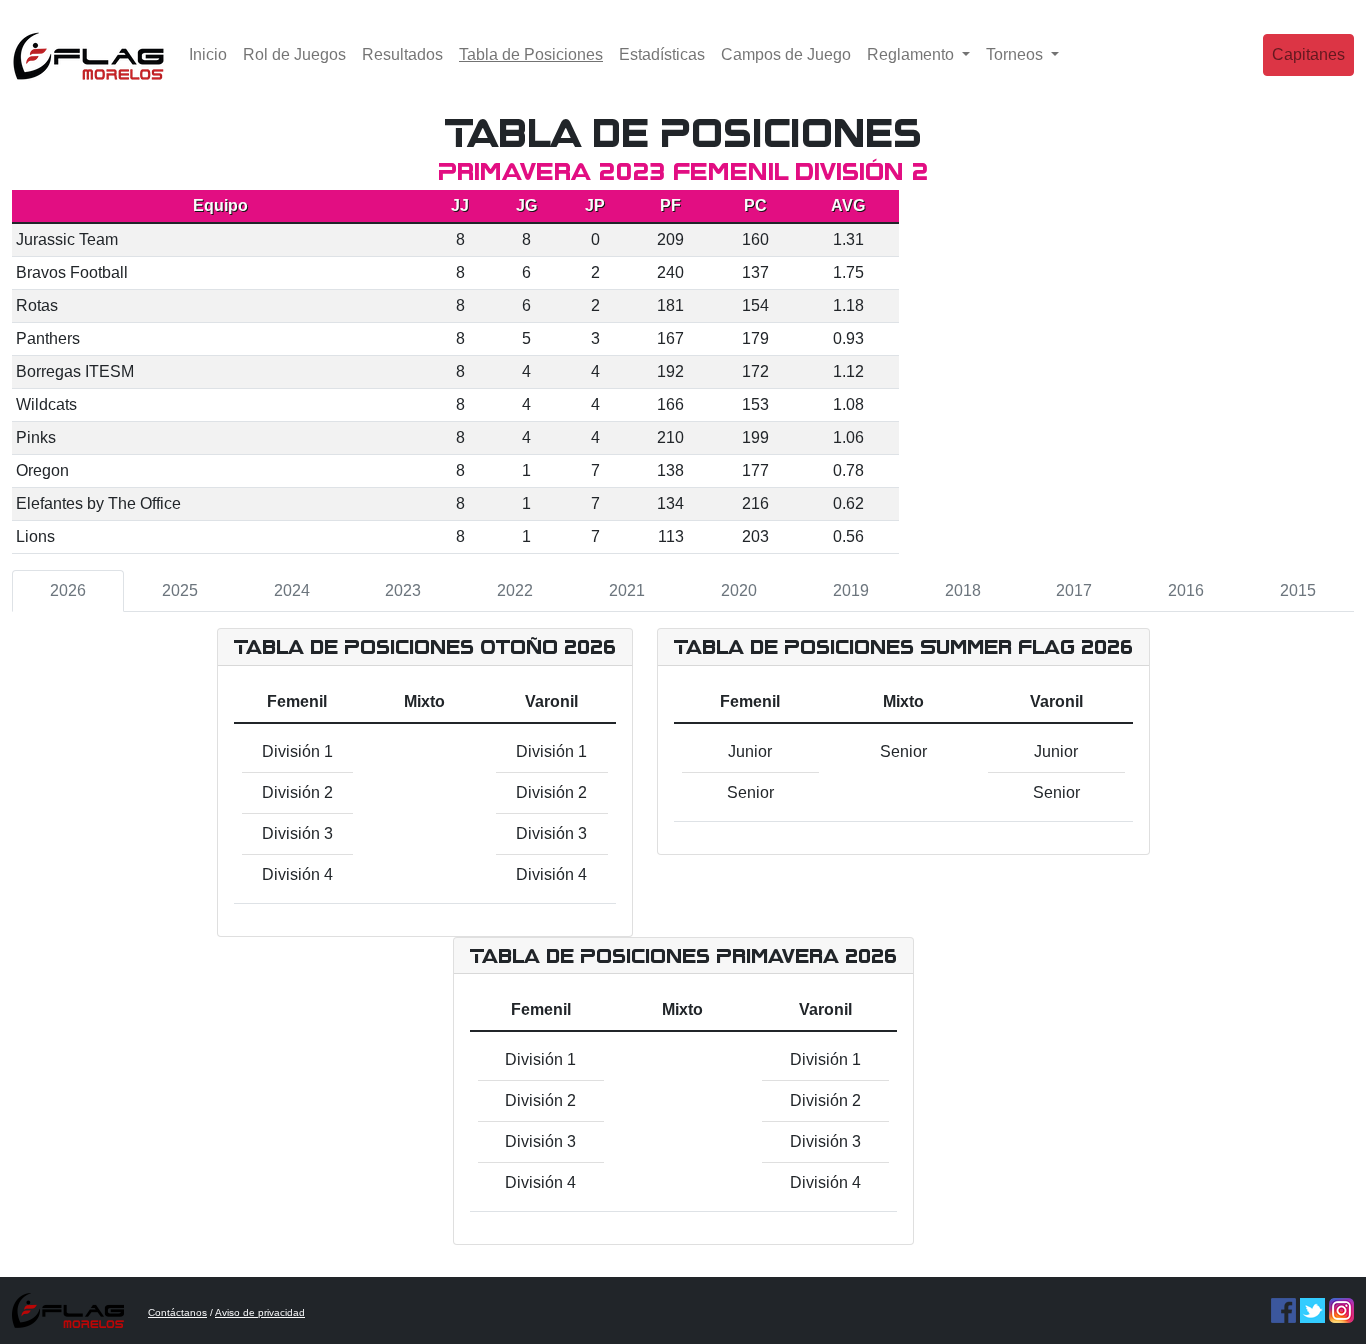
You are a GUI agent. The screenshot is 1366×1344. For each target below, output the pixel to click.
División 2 (297, 792)
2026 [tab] (68, 590)
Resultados (402, 54)
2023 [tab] (403, 590)
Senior (750, 792)
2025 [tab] (180, 590)
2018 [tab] (963, 590)
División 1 (297, 751)
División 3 (297, 833)
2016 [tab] (1186, 590)
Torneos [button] (1016, 54)
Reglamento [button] (912, 54)
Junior (750, 751)
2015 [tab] (1298, 590)
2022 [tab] (515, 590)
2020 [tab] (739, 590)
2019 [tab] (851, 590)
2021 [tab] (627, 590)
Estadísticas (662, 54)
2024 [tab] (292, 590)
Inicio (208, 54)
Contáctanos (177, 1312)
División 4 (297, 874)
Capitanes (1308, 54)
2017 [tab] (1074, 590)
